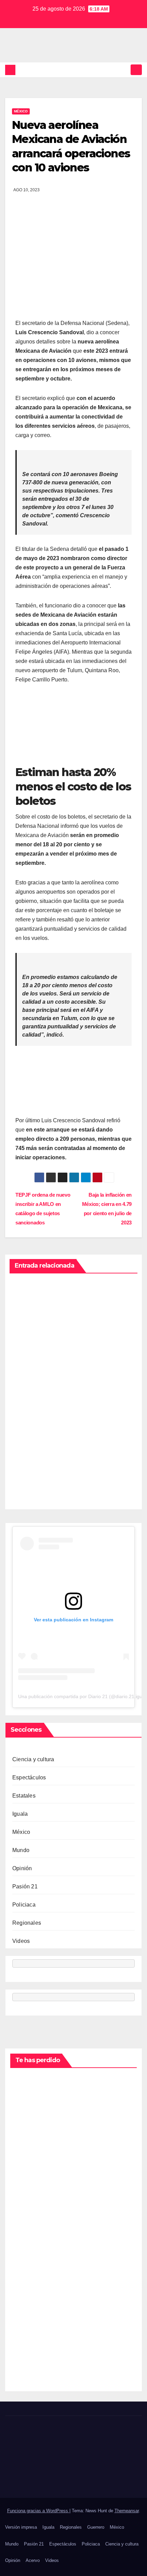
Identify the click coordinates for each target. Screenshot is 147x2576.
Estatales (24, 1796)
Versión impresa (21, 2527)
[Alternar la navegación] (136, 70)
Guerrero (96, 2527)
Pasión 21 (25, 1886)
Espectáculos (29, 1777)
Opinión (22, 1868)
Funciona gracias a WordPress (38, 2511)
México (21, 111)
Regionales (27, 1923)
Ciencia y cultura (33, 1759)
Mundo (21, 1850)
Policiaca (24, 1905)
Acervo (33, 2560)
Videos (21, 1941)
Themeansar (127, 2511)
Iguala (20, 1814)
